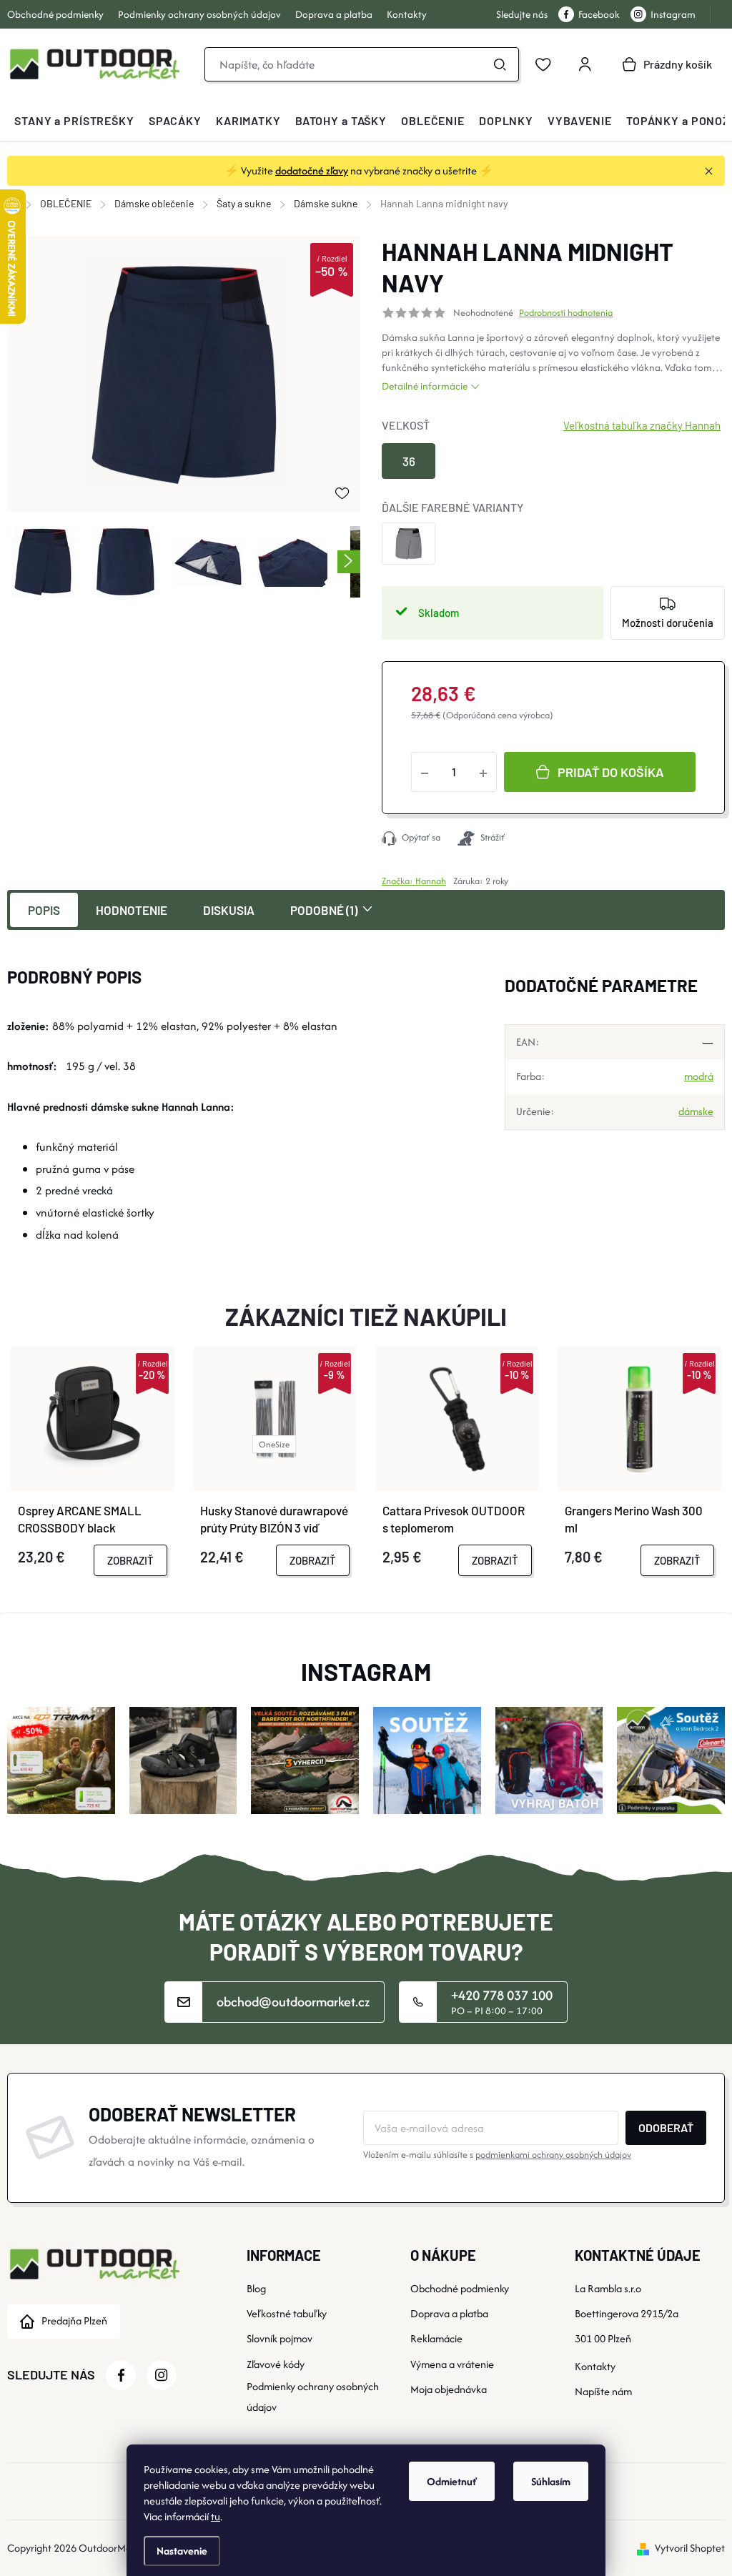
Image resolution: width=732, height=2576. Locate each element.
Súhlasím (551, 2481)
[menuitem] (74, 121)
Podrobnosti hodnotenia (566, 313)
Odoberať (666, 2127)
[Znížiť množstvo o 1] (425, 772)
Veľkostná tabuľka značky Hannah (642, 425)
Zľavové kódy (276, 2364)
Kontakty (407, 14)
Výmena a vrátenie (452, 2364)
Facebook (599, 14)
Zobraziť (130, 1560)
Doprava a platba (334, 14)
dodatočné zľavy (312, 170)
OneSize (274, 1444)
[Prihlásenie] (585, 64)
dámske (696, 1111)
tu (216, 2516)
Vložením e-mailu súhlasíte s (497, 2155)
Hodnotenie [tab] (132, 910)
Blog (256, 2288)
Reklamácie (436, 2338)
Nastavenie (182, 2551)
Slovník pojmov (280, 2338)
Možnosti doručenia (668, 623)
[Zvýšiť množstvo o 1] (483, 772)
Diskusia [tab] (229, 910)
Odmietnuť (452, 2481)
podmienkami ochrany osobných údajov (553, 2155)
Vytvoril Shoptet (690, 2548)
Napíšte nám (603, 2391)
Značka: (414, 881)
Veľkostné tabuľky (287, 2313)
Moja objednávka (449, 2389)
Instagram (673, 14)
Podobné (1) (324, 910)
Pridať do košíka (611, 772)
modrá (699, 1076)
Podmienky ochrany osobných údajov (199, 14)
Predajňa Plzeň (74, 2320)
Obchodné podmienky (55, 14)
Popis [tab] (44, 910)
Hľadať (500, 64)
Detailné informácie (425, 386)
